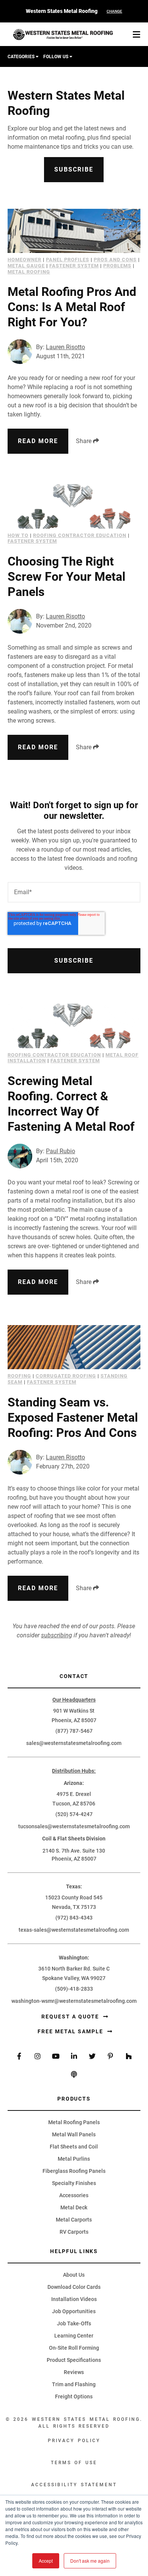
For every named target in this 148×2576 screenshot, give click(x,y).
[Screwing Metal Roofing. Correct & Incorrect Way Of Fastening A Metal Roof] (74, 1026)
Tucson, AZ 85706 (74, 1804)
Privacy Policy (74, 2441)
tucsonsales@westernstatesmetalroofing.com (74, 1826)
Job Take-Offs (74, 2323)
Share (84, 441)
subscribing (57, 1635)
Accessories (74, 2195)
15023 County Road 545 (74, 1897)
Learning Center (74, 2336)
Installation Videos (74, 2299)
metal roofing (29, 272)
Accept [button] (46, 2561)
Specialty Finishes (74, 2183)
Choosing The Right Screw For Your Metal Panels (66, 577)
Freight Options (74, 2396)
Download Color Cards (74, 2287)
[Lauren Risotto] (20, 352)
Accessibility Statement (74, 2485)
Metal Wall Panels (74, 2134)
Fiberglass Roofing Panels (74, 2171)
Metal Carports (74, 2220)
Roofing (19, 1376)
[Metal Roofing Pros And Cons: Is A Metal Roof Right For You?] (74, 231)
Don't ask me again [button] (90, 2561)
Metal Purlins (74, 2159)
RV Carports (74, 2232)
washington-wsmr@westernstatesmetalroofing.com (74, 2001)
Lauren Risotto (65, 347)
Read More (38, 441)
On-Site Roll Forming (74, 2348)
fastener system (74, 266)
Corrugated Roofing (66, 1376)
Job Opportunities (74, 2311)
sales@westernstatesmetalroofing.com (74, 1743)
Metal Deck (74, 2207)
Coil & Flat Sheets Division (74, 1839)
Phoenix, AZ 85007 (74, 1720)
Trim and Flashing (74, 2384)
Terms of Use (74, 2463)
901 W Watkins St (74, 1711)
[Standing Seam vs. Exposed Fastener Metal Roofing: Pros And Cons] (74, 1347)
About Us (74, 2275)
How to (18, 535)
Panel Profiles (68, 260)
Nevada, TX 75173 (74, 1907)
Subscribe (74, 169)
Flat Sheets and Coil (74, 2147)
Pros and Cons (115, 260)
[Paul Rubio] (20, 1156)
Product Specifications (74, 2360)
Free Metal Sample (71, 2031)
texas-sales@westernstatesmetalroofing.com (74, 1930)
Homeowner (24, 260)
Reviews (74, 2372)
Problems (117, 266)
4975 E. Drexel (74, 1794)
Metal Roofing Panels (74, 2122)
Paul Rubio (61, 1151)
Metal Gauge (26, 266)
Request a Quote (71, 2017)
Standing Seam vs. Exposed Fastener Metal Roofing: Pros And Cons (73, 1418)
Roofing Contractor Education (80, 535)
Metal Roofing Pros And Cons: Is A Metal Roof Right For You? (72, 307)
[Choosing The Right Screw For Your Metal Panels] (74, 506)
